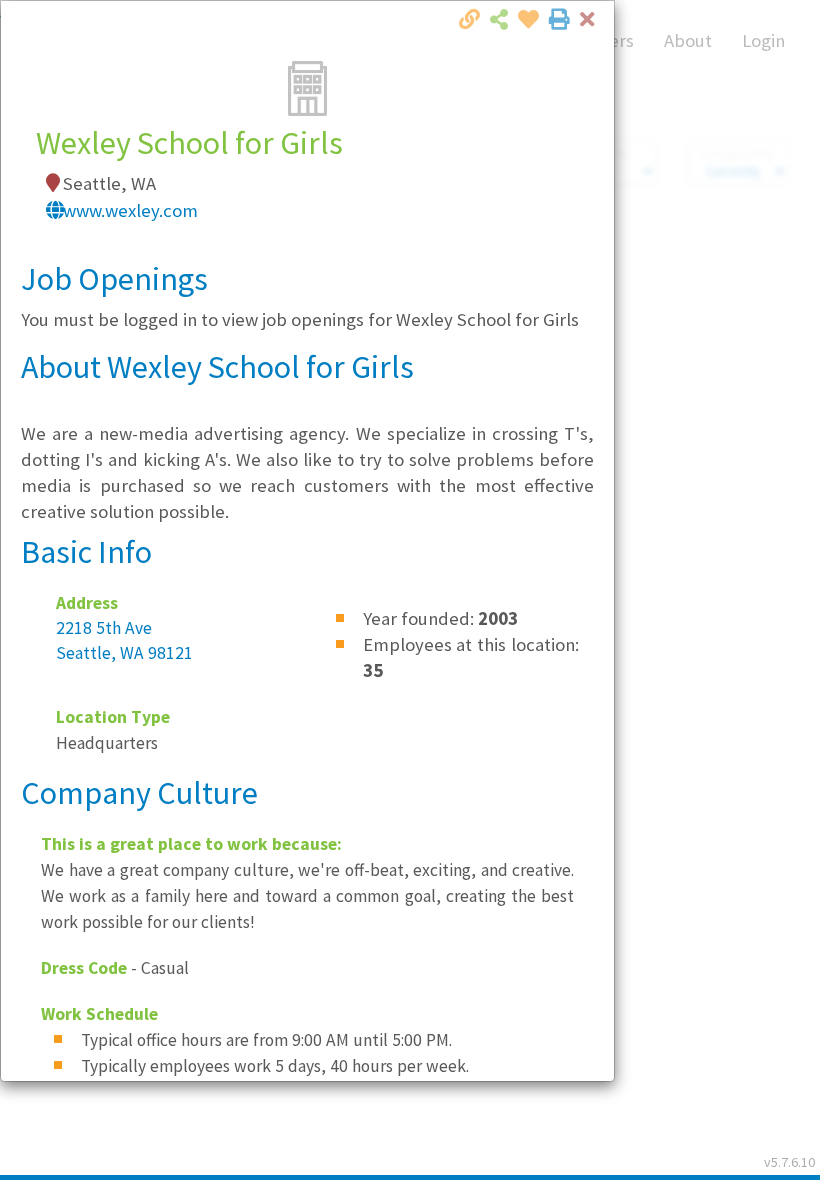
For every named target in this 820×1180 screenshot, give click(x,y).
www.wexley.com (130, 210)
